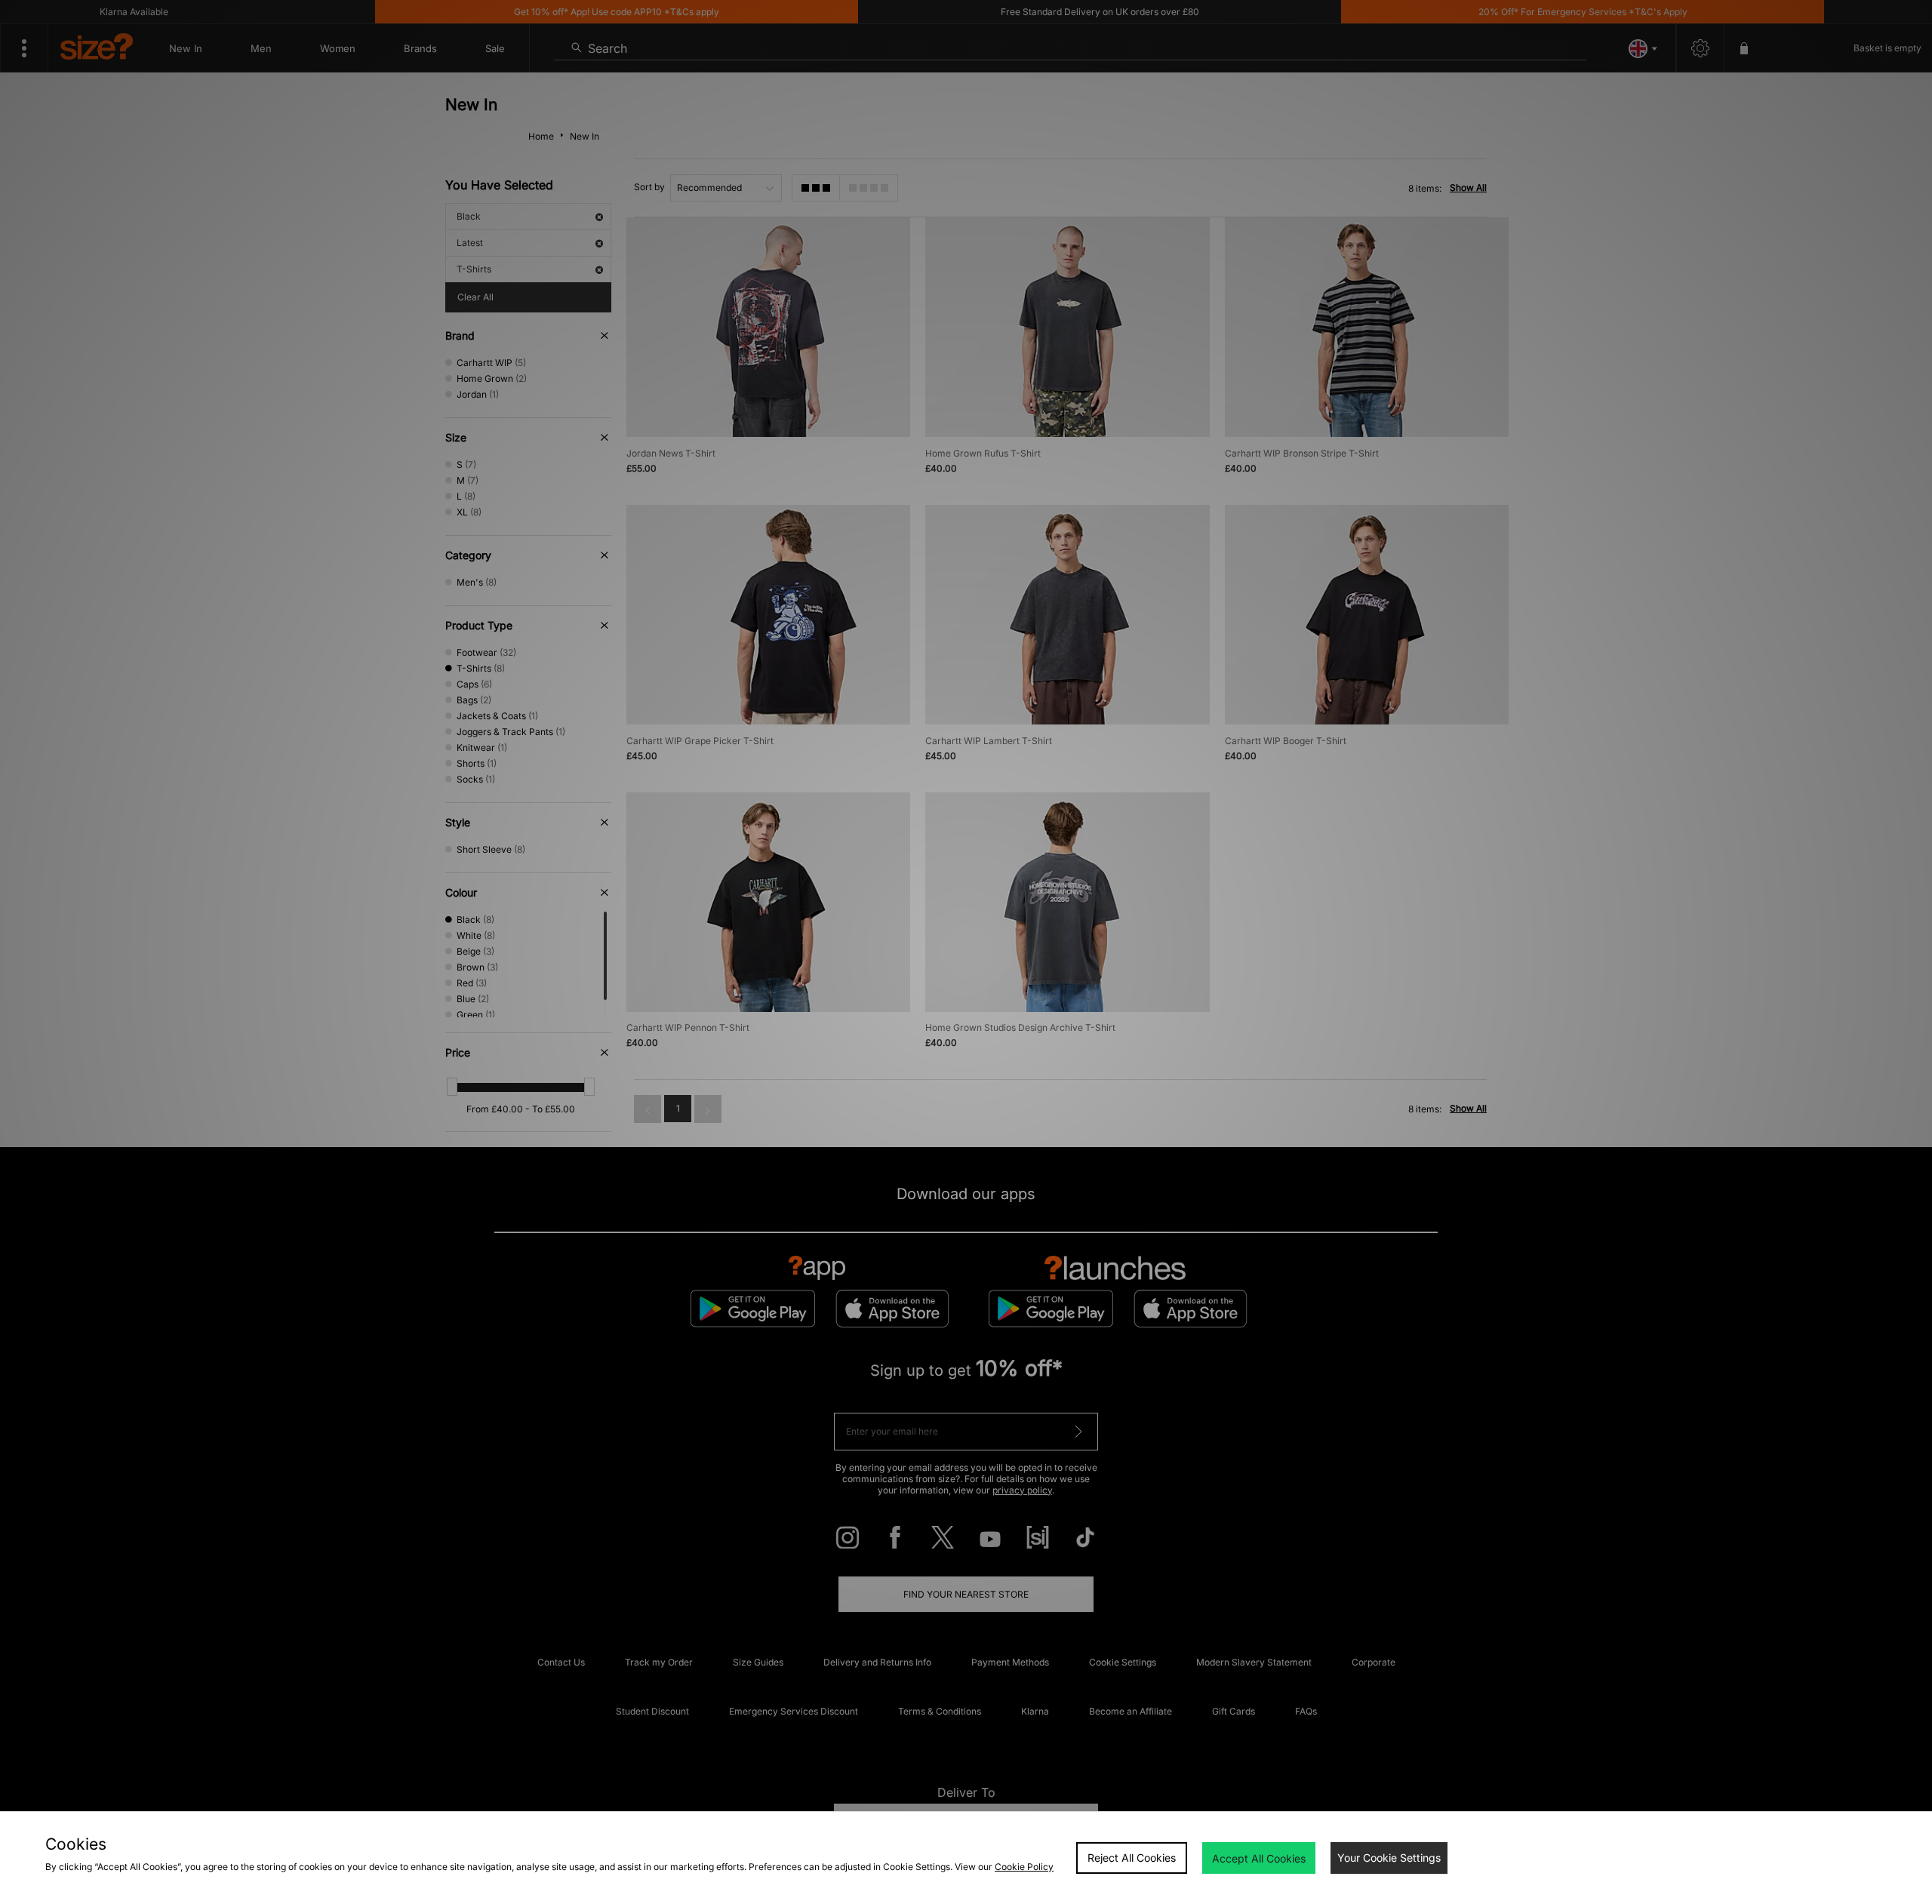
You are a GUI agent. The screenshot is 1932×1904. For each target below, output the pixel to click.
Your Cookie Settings (1389, 1858)
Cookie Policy (1024, 1867)
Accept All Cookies (1259, 1858)
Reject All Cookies (1132, 1858)
